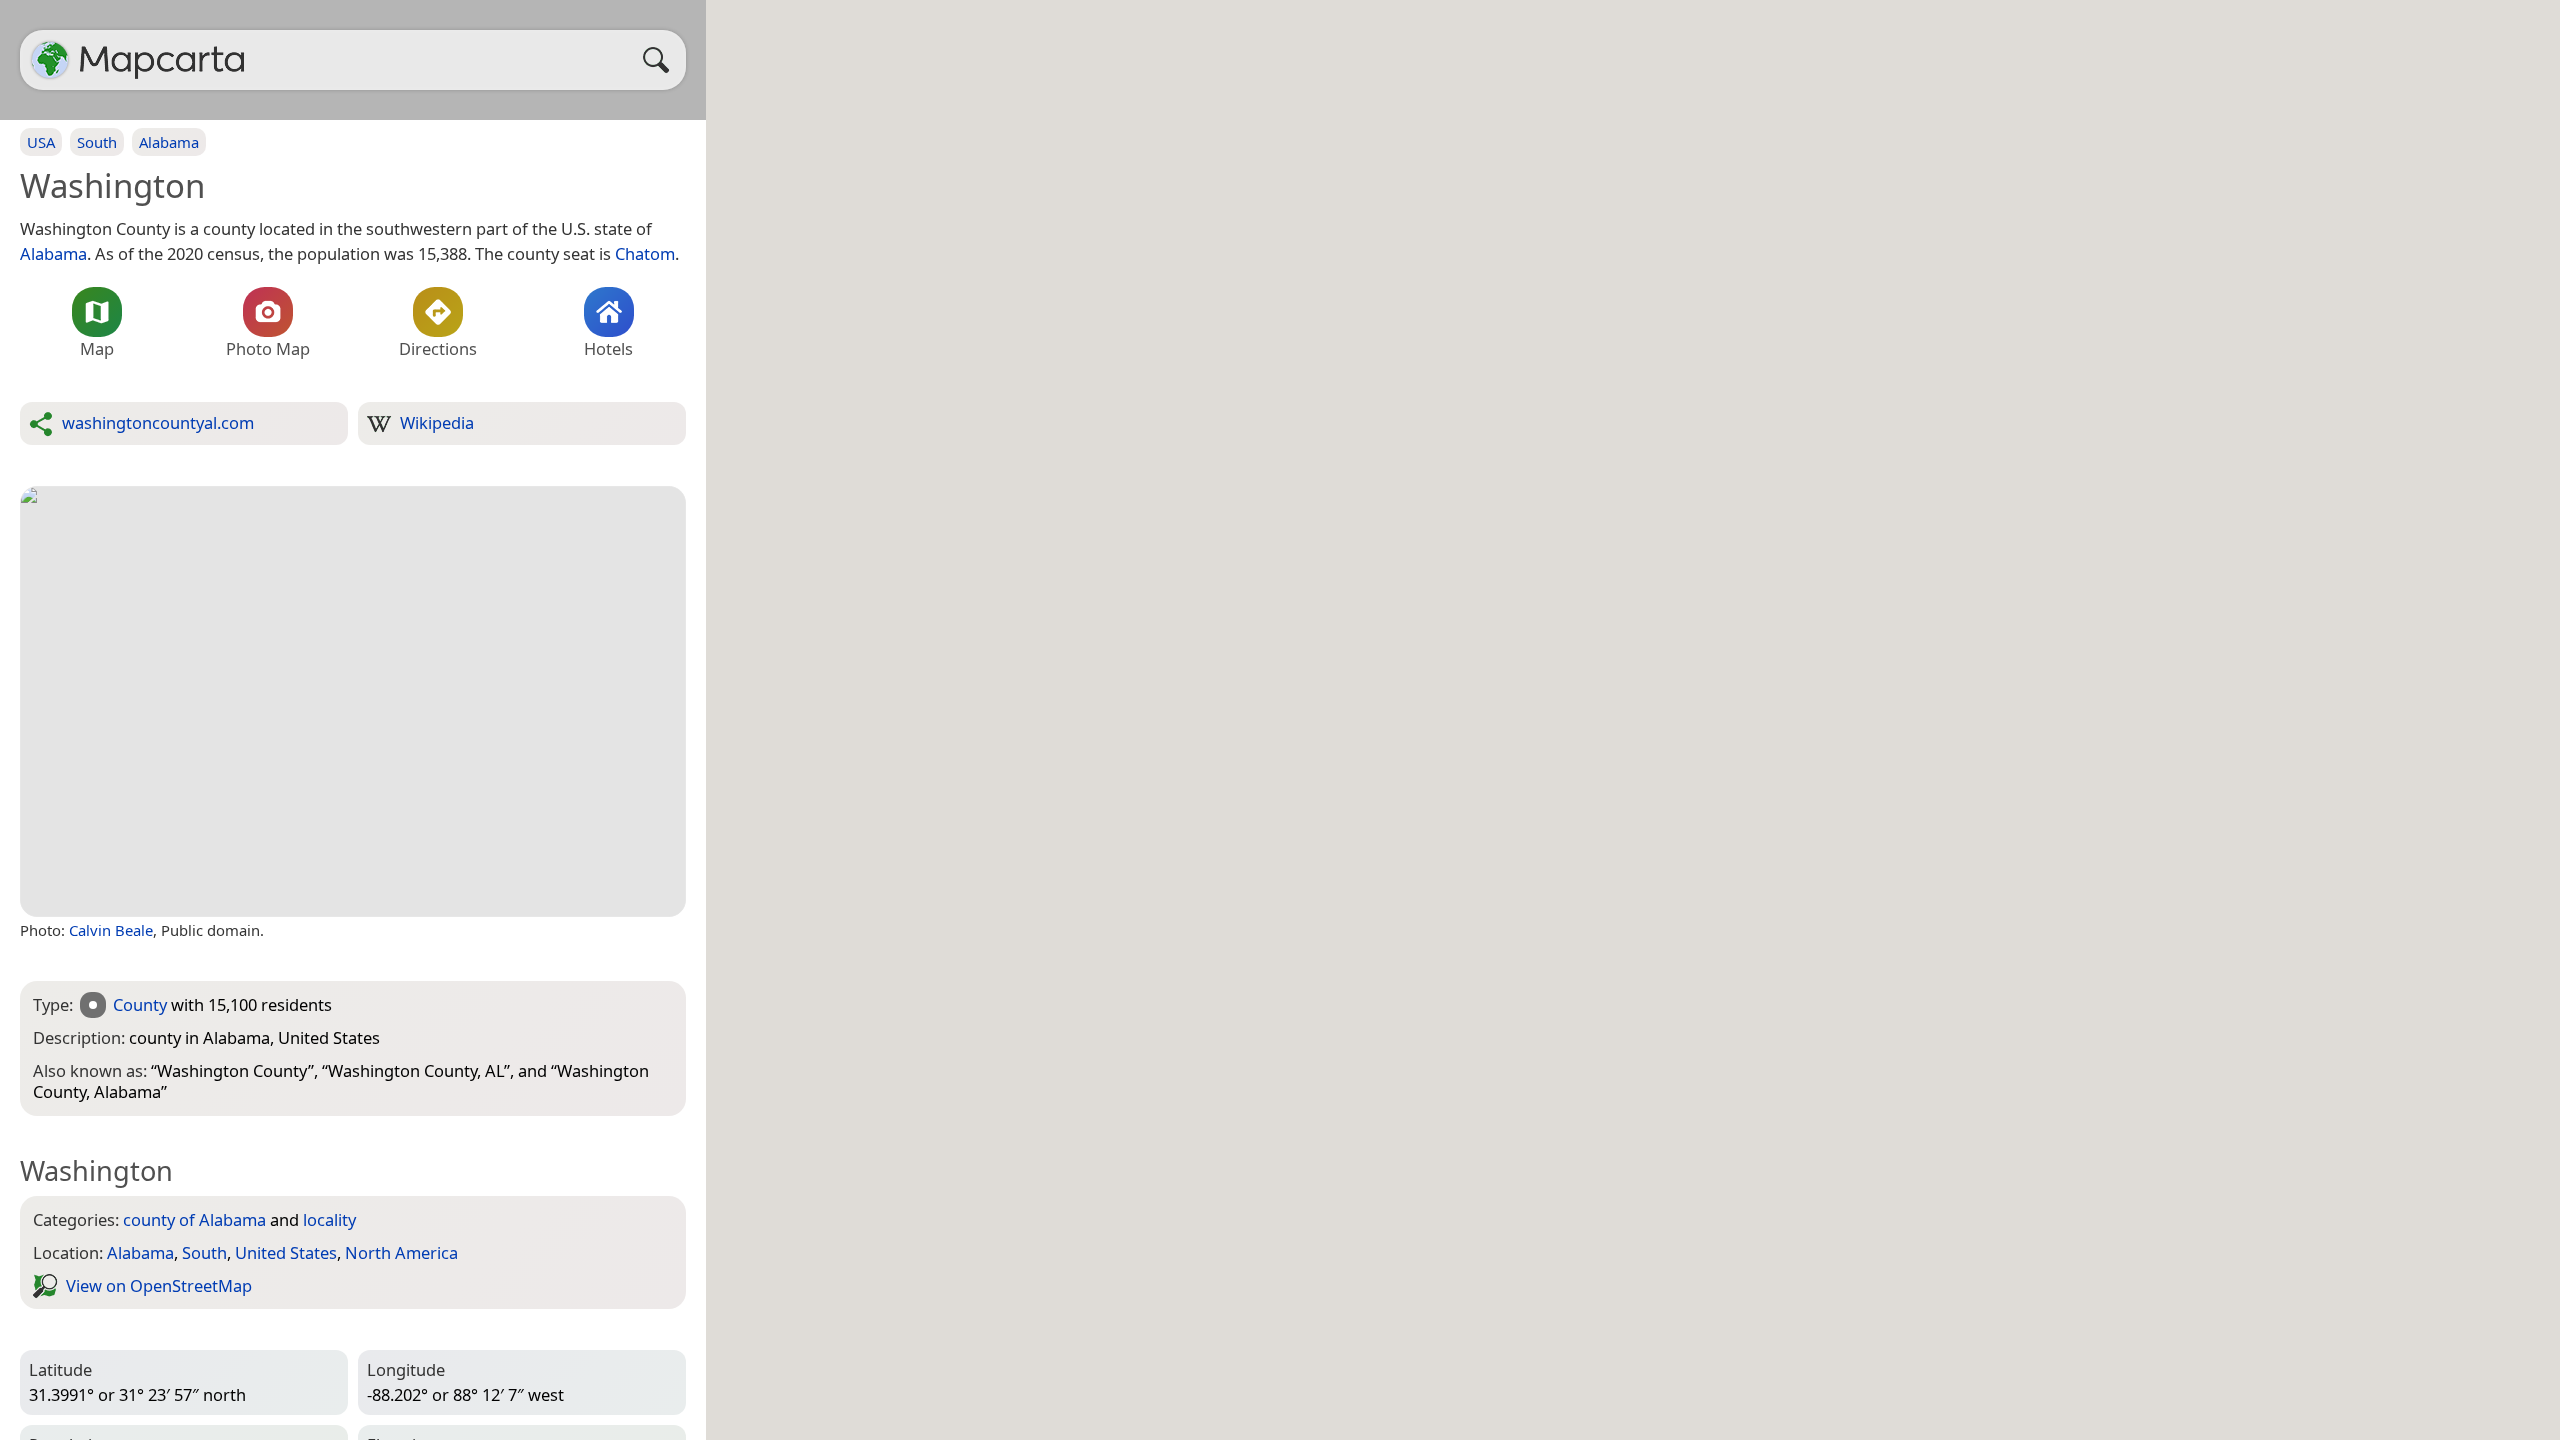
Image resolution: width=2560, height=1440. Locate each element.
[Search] (661, 60)
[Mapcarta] (50, 60)
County (140, 1004)
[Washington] (353, 701)
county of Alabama (194, 1219)
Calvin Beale (111, 930)
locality (329, 1219)
